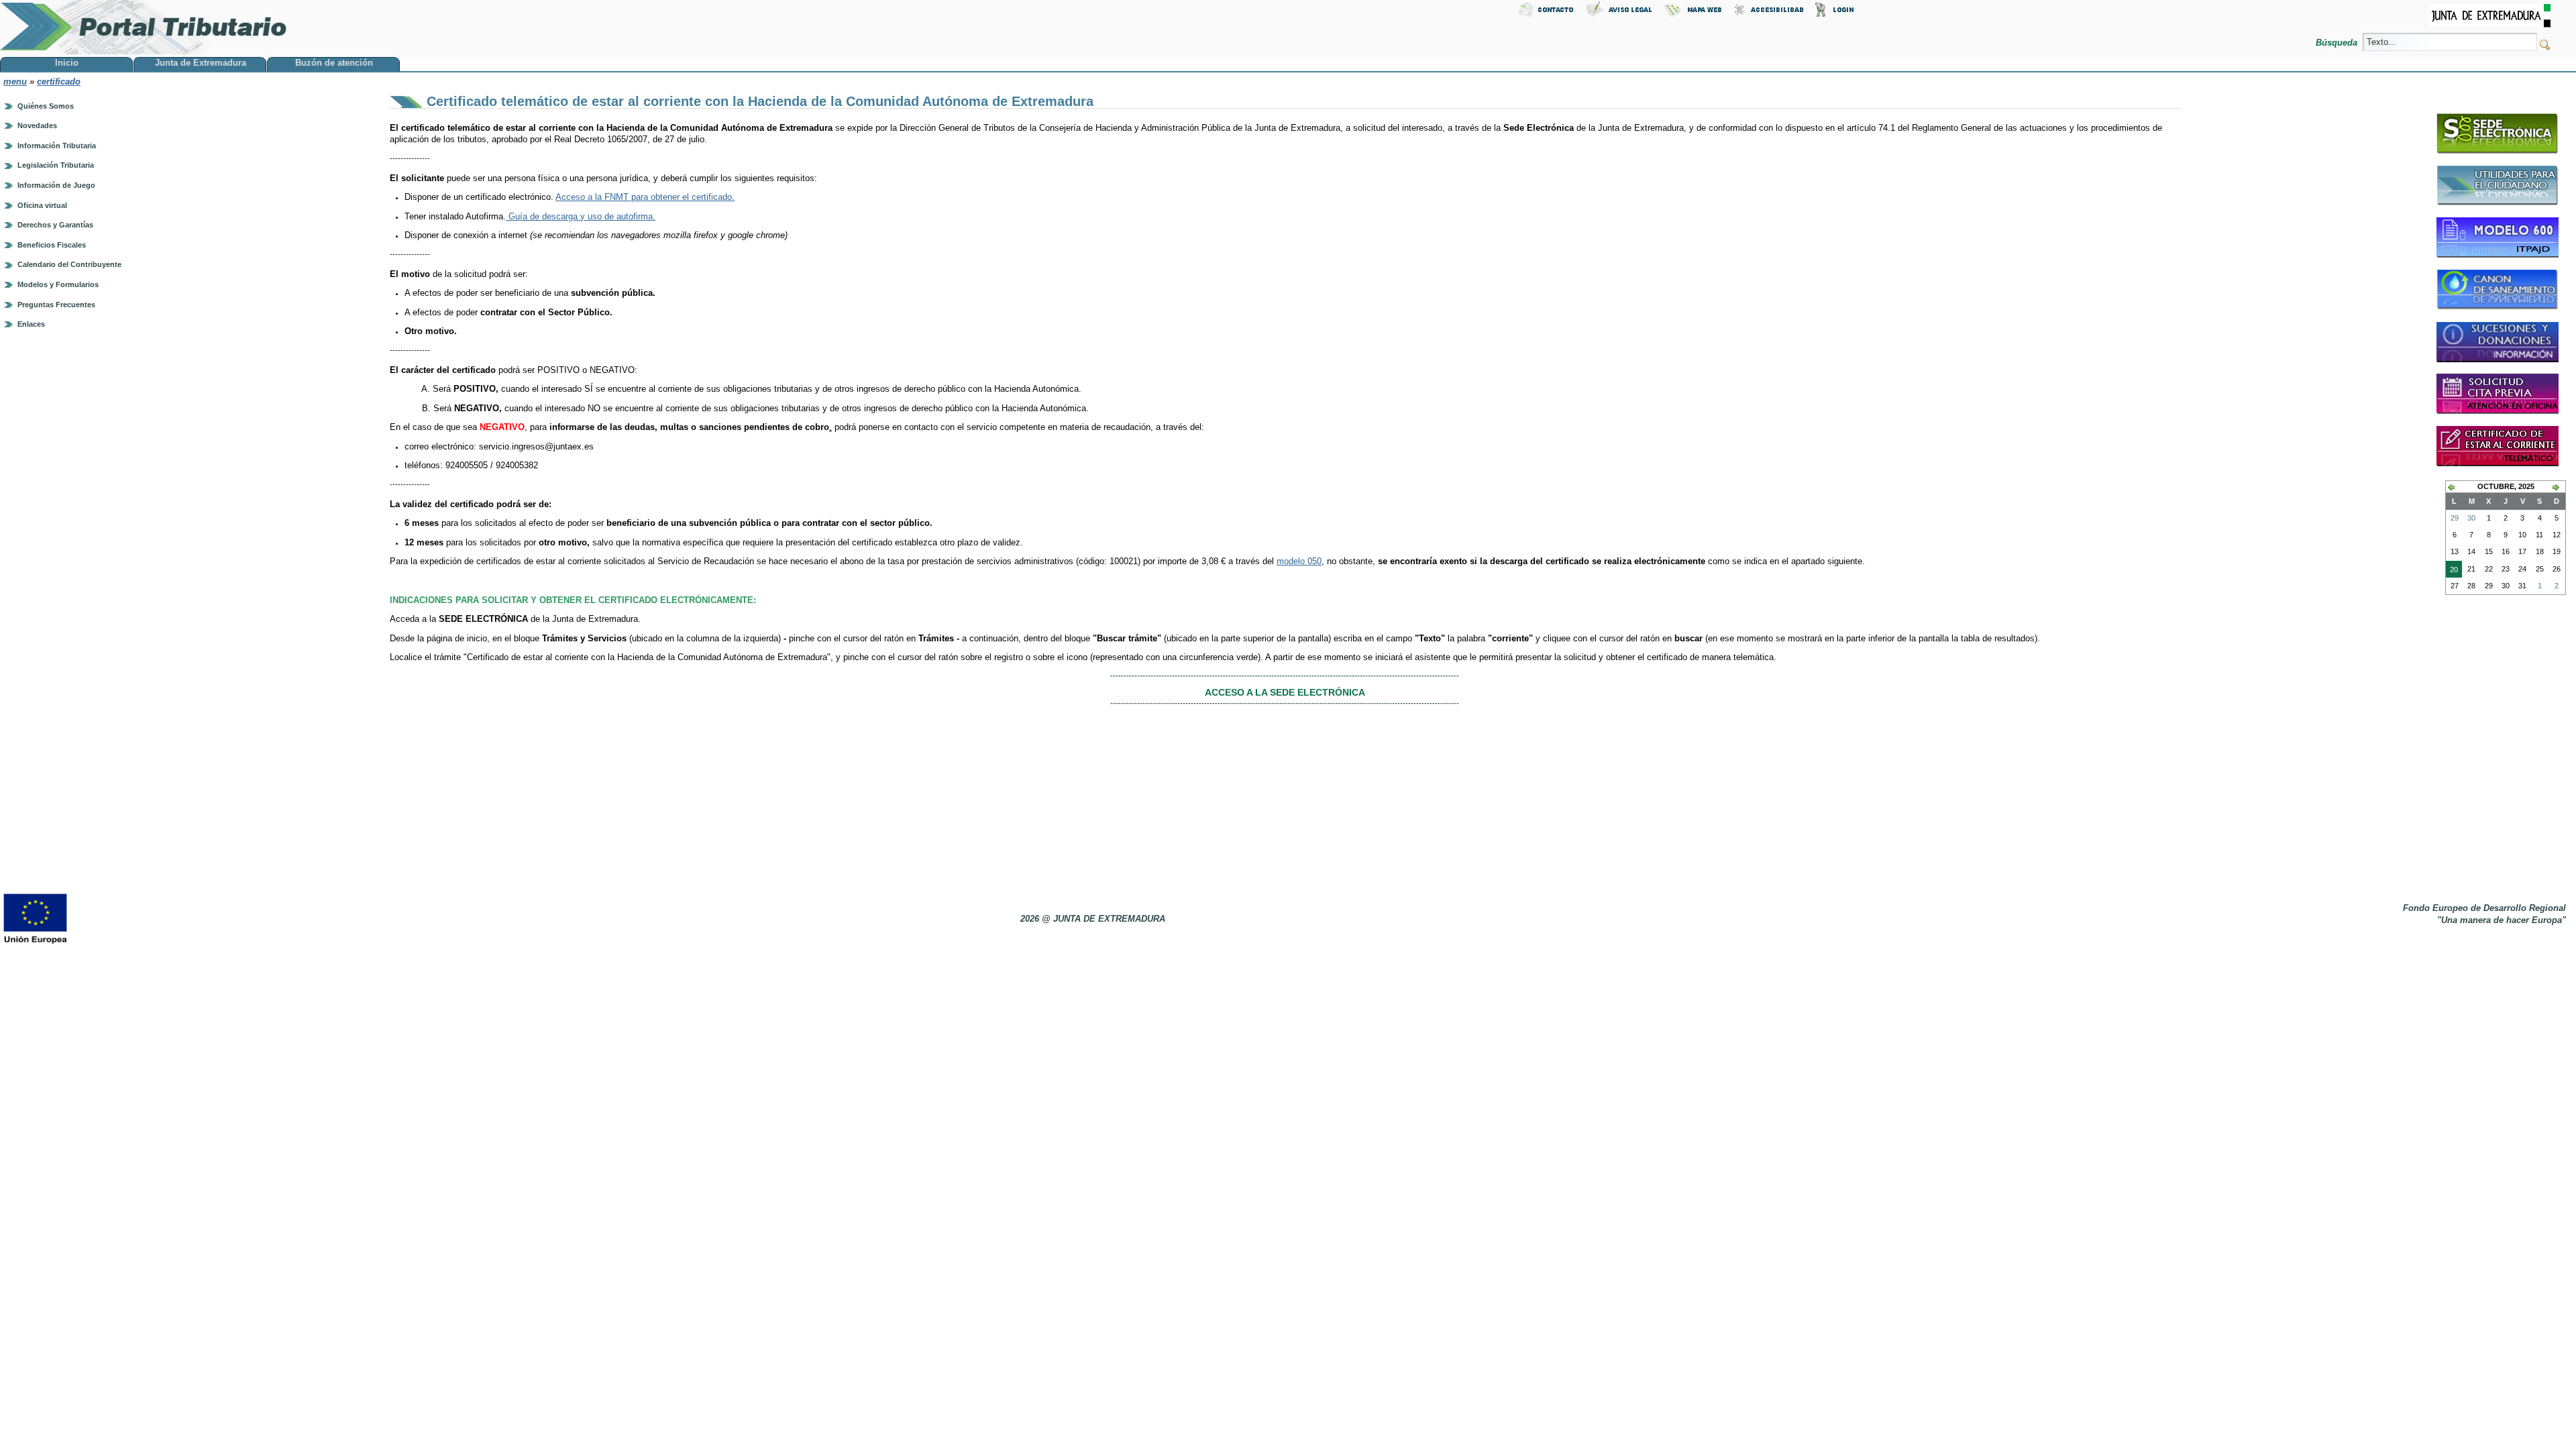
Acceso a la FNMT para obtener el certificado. (645, 197)
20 (2452, 572)
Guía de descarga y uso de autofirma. (581, 216)
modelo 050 (1299, 561)
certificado (59, 82)
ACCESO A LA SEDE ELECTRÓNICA (1285, 692)
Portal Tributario (144, 27)
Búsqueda (2338, 43)
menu (15, 82)
